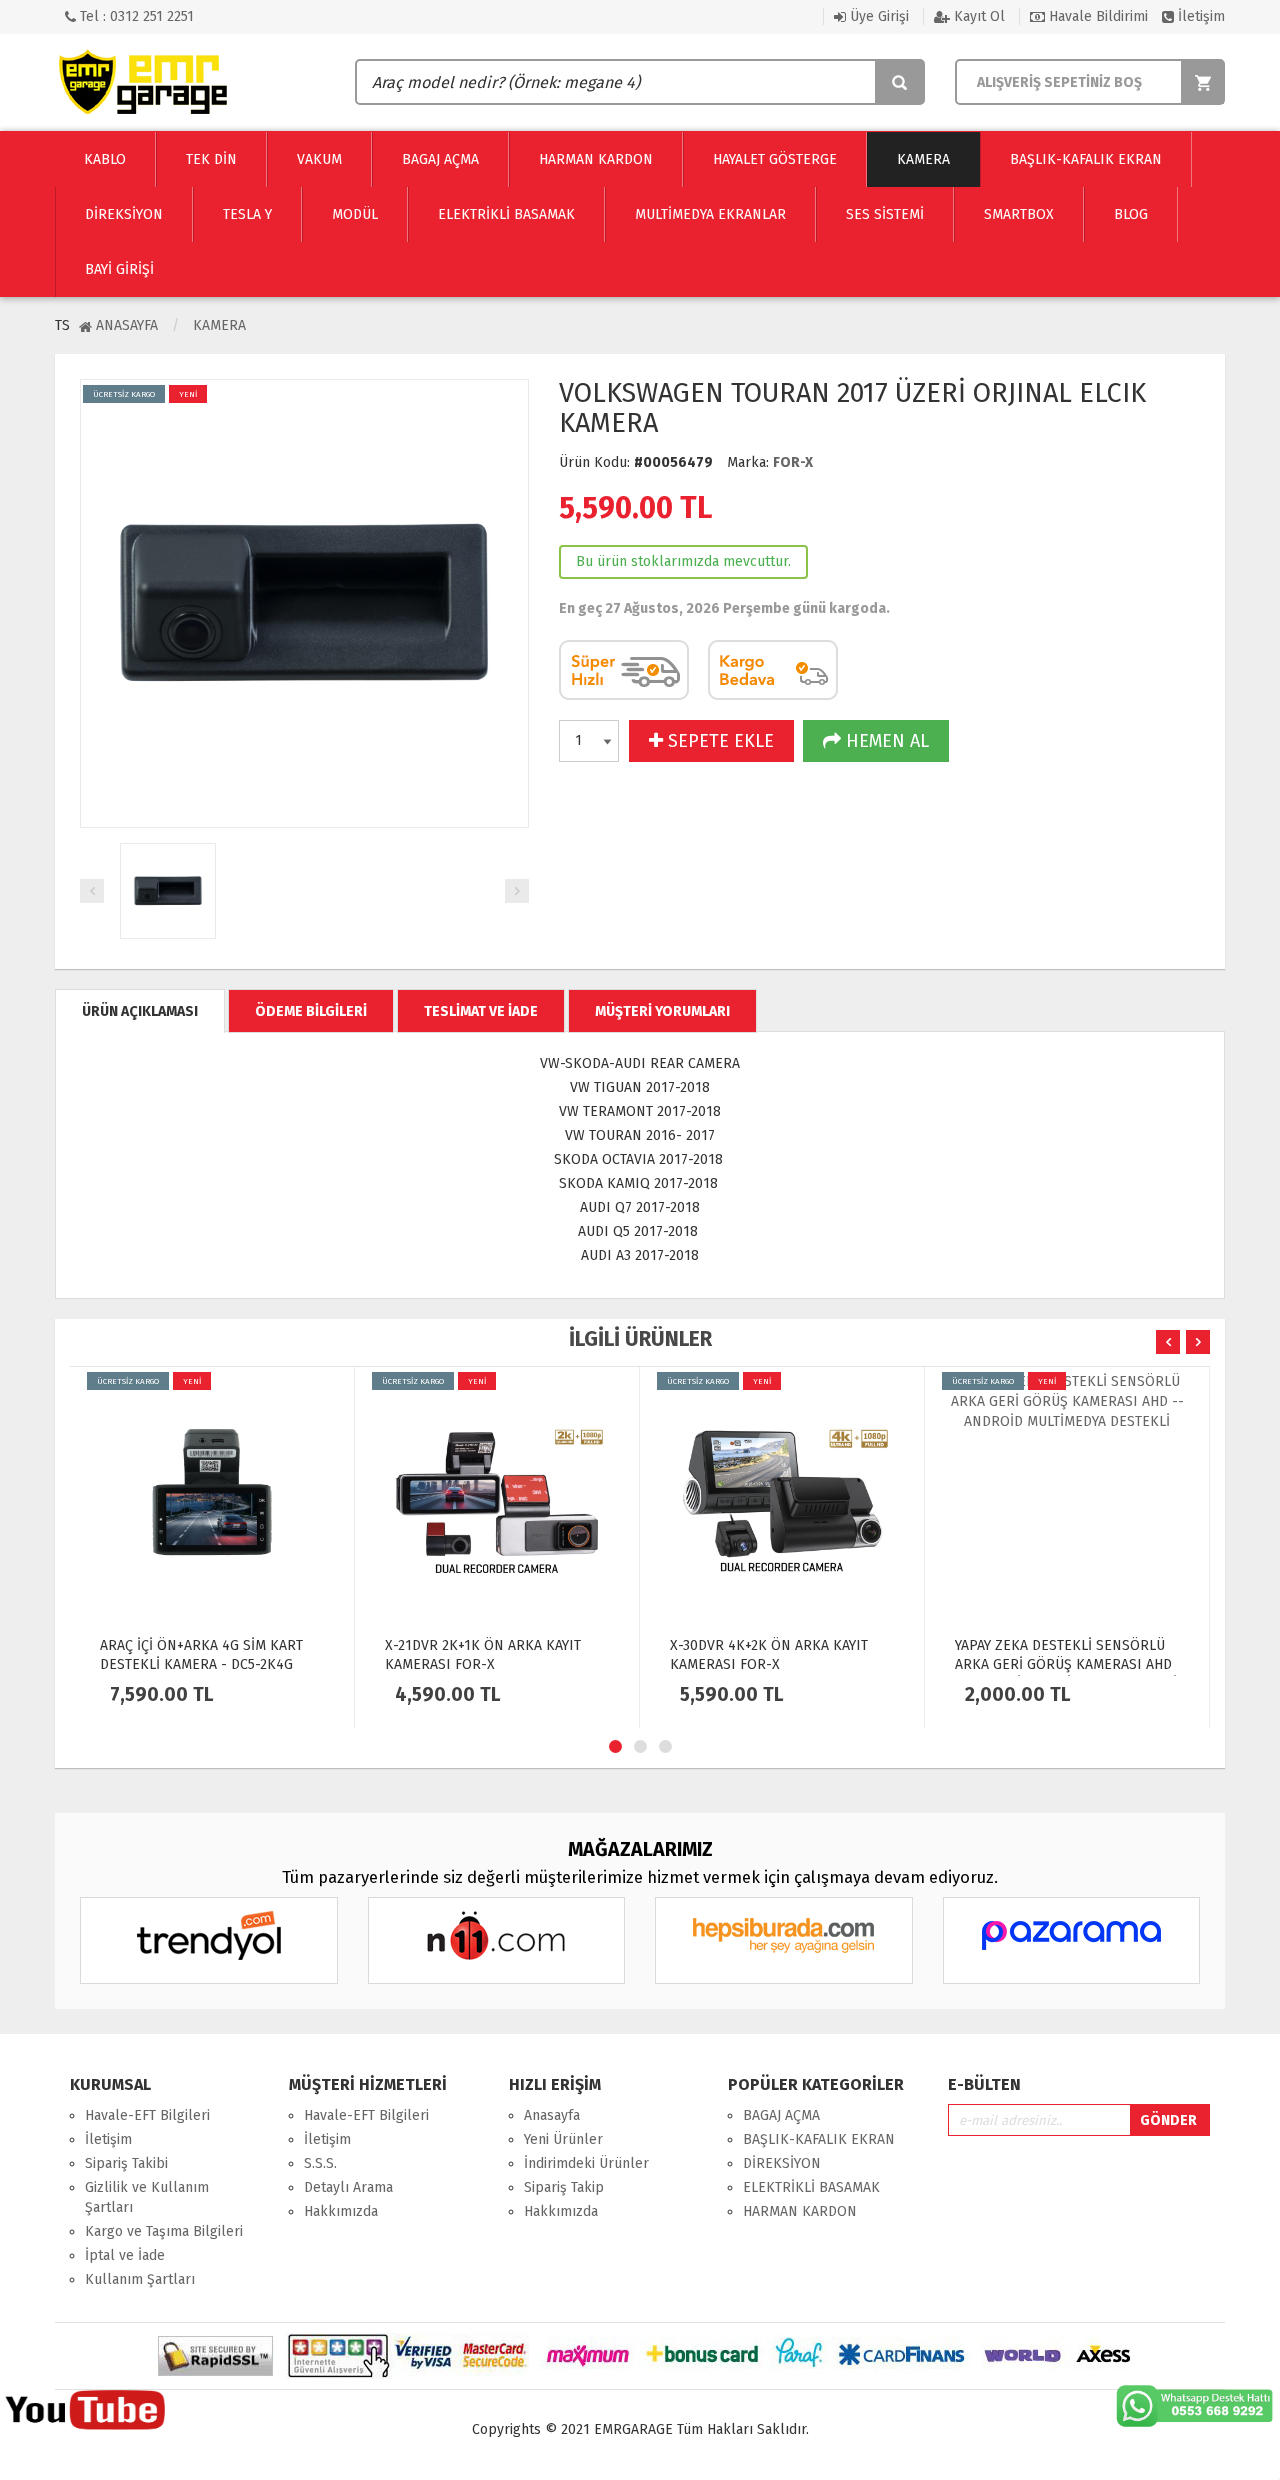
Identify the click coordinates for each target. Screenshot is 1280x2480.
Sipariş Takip (564, 2187)
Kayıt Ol (977, 16)
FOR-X (793, 462)
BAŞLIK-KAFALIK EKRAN (819, 2139)
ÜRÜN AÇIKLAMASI (140, 1011)
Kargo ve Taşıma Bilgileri (164, 2231)
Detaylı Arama (348, 2187)
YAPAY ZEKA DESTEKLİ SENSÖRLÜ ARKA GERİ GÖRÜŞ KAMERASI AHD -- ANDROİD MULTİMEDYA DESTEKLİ (1066, 1664)
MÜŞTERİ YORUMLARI (662, 1011)
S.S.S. (320, 2163)
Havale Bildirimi (1096, 16)
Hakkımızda (341, 2211)
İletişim (1199, 16)
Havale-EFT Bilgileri (147, 2115)
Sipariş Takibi (126, 2163)
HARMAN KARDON (800, 2211)
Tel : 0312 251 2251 (135, 16)
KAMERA (219, 325)
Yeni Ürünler (563, 2139)
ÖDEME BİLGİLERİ (311, 1011)
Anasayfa (125, 325)
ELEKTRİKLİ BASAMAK (811, 2187)
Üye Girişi (877, 16)
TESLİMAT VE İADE (481, 1011)
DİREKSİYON (782, 2163)
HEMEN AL (885, 741)
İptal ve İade (125, 2255)
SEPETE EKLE (718, 741)
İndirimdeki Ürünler (586, 2163)
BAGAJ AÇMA (781, 2115)
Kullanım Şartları (140, 2279)
